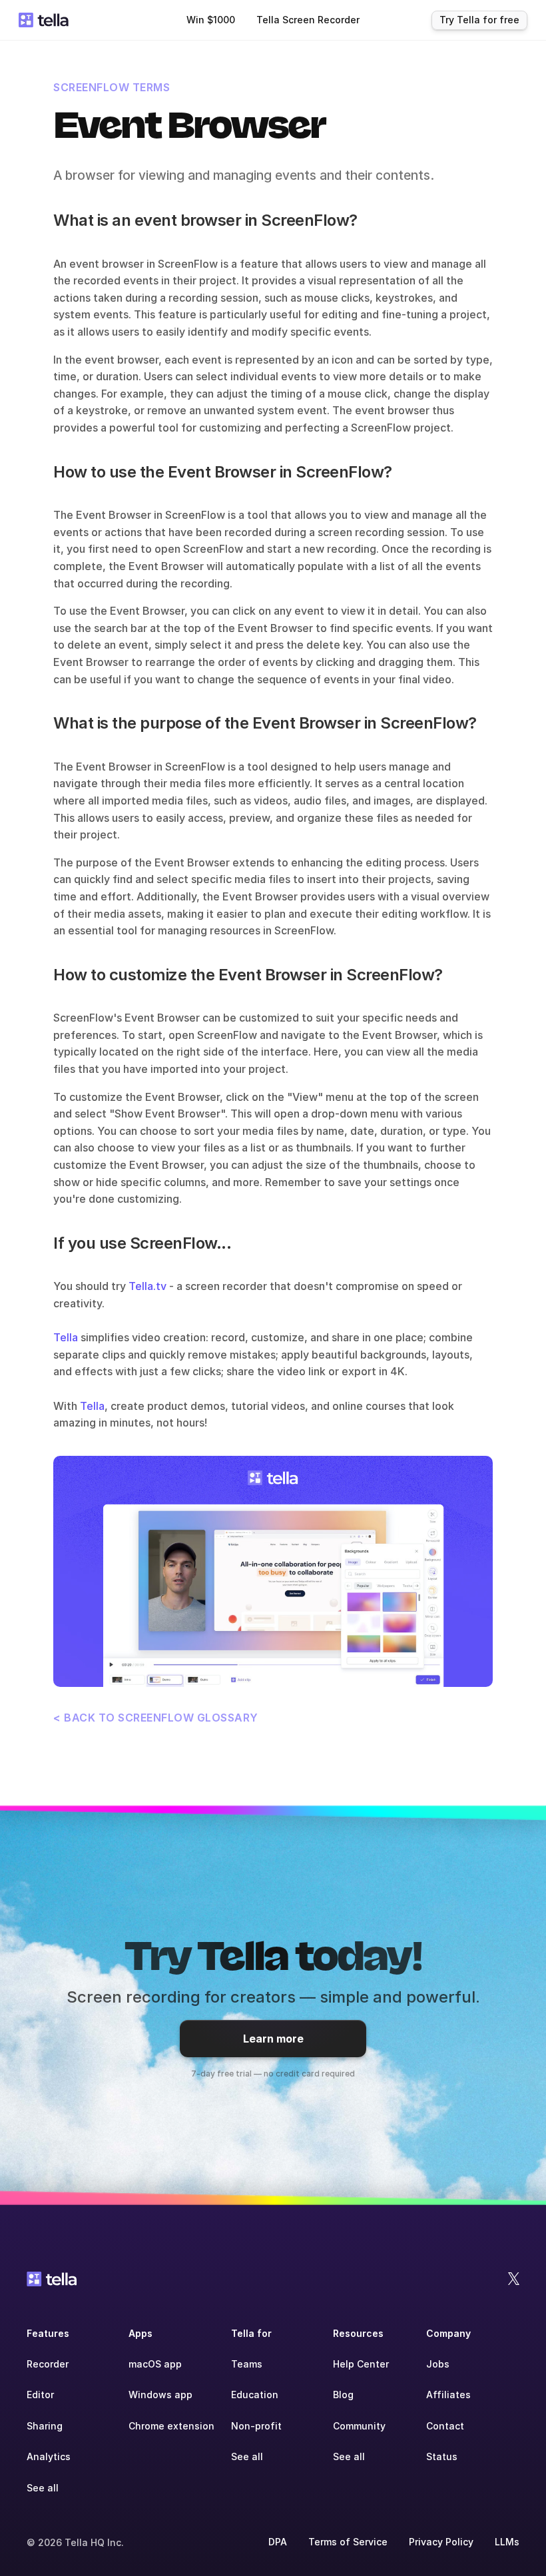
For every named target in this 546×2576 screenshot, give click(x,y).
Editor (40, 2395)
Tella (66, 1337)
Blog (343, 2395)
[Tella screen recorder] (273, 1571)
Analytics (49, 2456)
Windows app (160, 2395)
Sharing (45, 2426)
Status (442, 2456)
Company (448, 2333)
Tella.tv (147, 1286)
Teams (247, 2364)
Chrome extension (171, 2426)
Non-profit (256, 2426)
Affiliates (448, 2395)
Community (359, 2426)
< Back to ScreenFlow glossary (156, 1718)
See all (43, 2488)
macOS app (155, 2364)
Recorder (48, 2364)
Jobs (438, 2364)
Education (255, 2395)
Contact (445, 2426)
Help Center (361, 2364)
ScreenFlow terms (112, 87)
